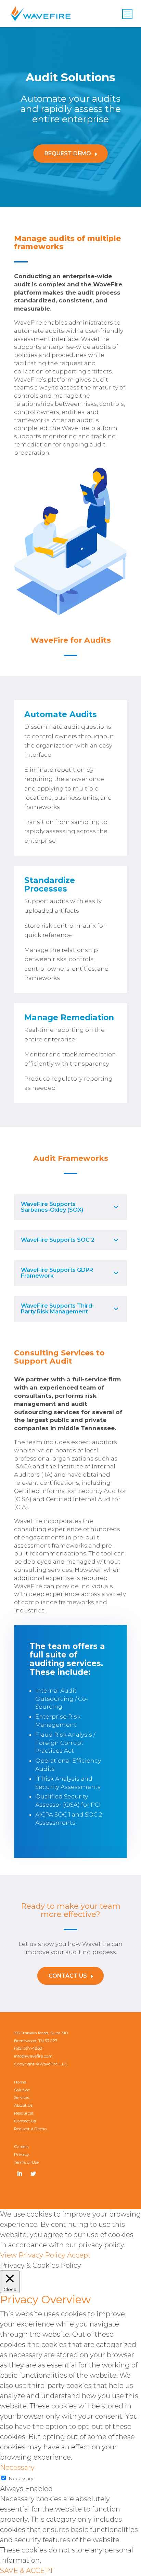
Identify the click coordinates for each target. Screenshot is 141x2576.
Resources (24, 2113)
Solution (22, 2090)
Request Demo (68, 153)
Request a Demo (30, 2129)
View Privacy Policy (33, 2255)
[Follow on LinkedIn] (20, 2174)
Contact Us (68, 1976)
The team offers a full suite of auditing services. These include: (67, 1659)
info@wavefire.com (33, 2056)
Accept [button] (79, 2255)
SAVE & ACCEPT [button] (27, 2571)
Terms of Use (26, 2162)
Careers (21, 2146)
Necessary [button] (17, 2467)
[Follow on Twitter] (33, 2174)
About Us (23, 2105)
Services (22, 2097)
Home (20, 2082)
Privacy (22, 2154)
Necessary (21, 2478)
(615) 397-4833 (28, 2048)
